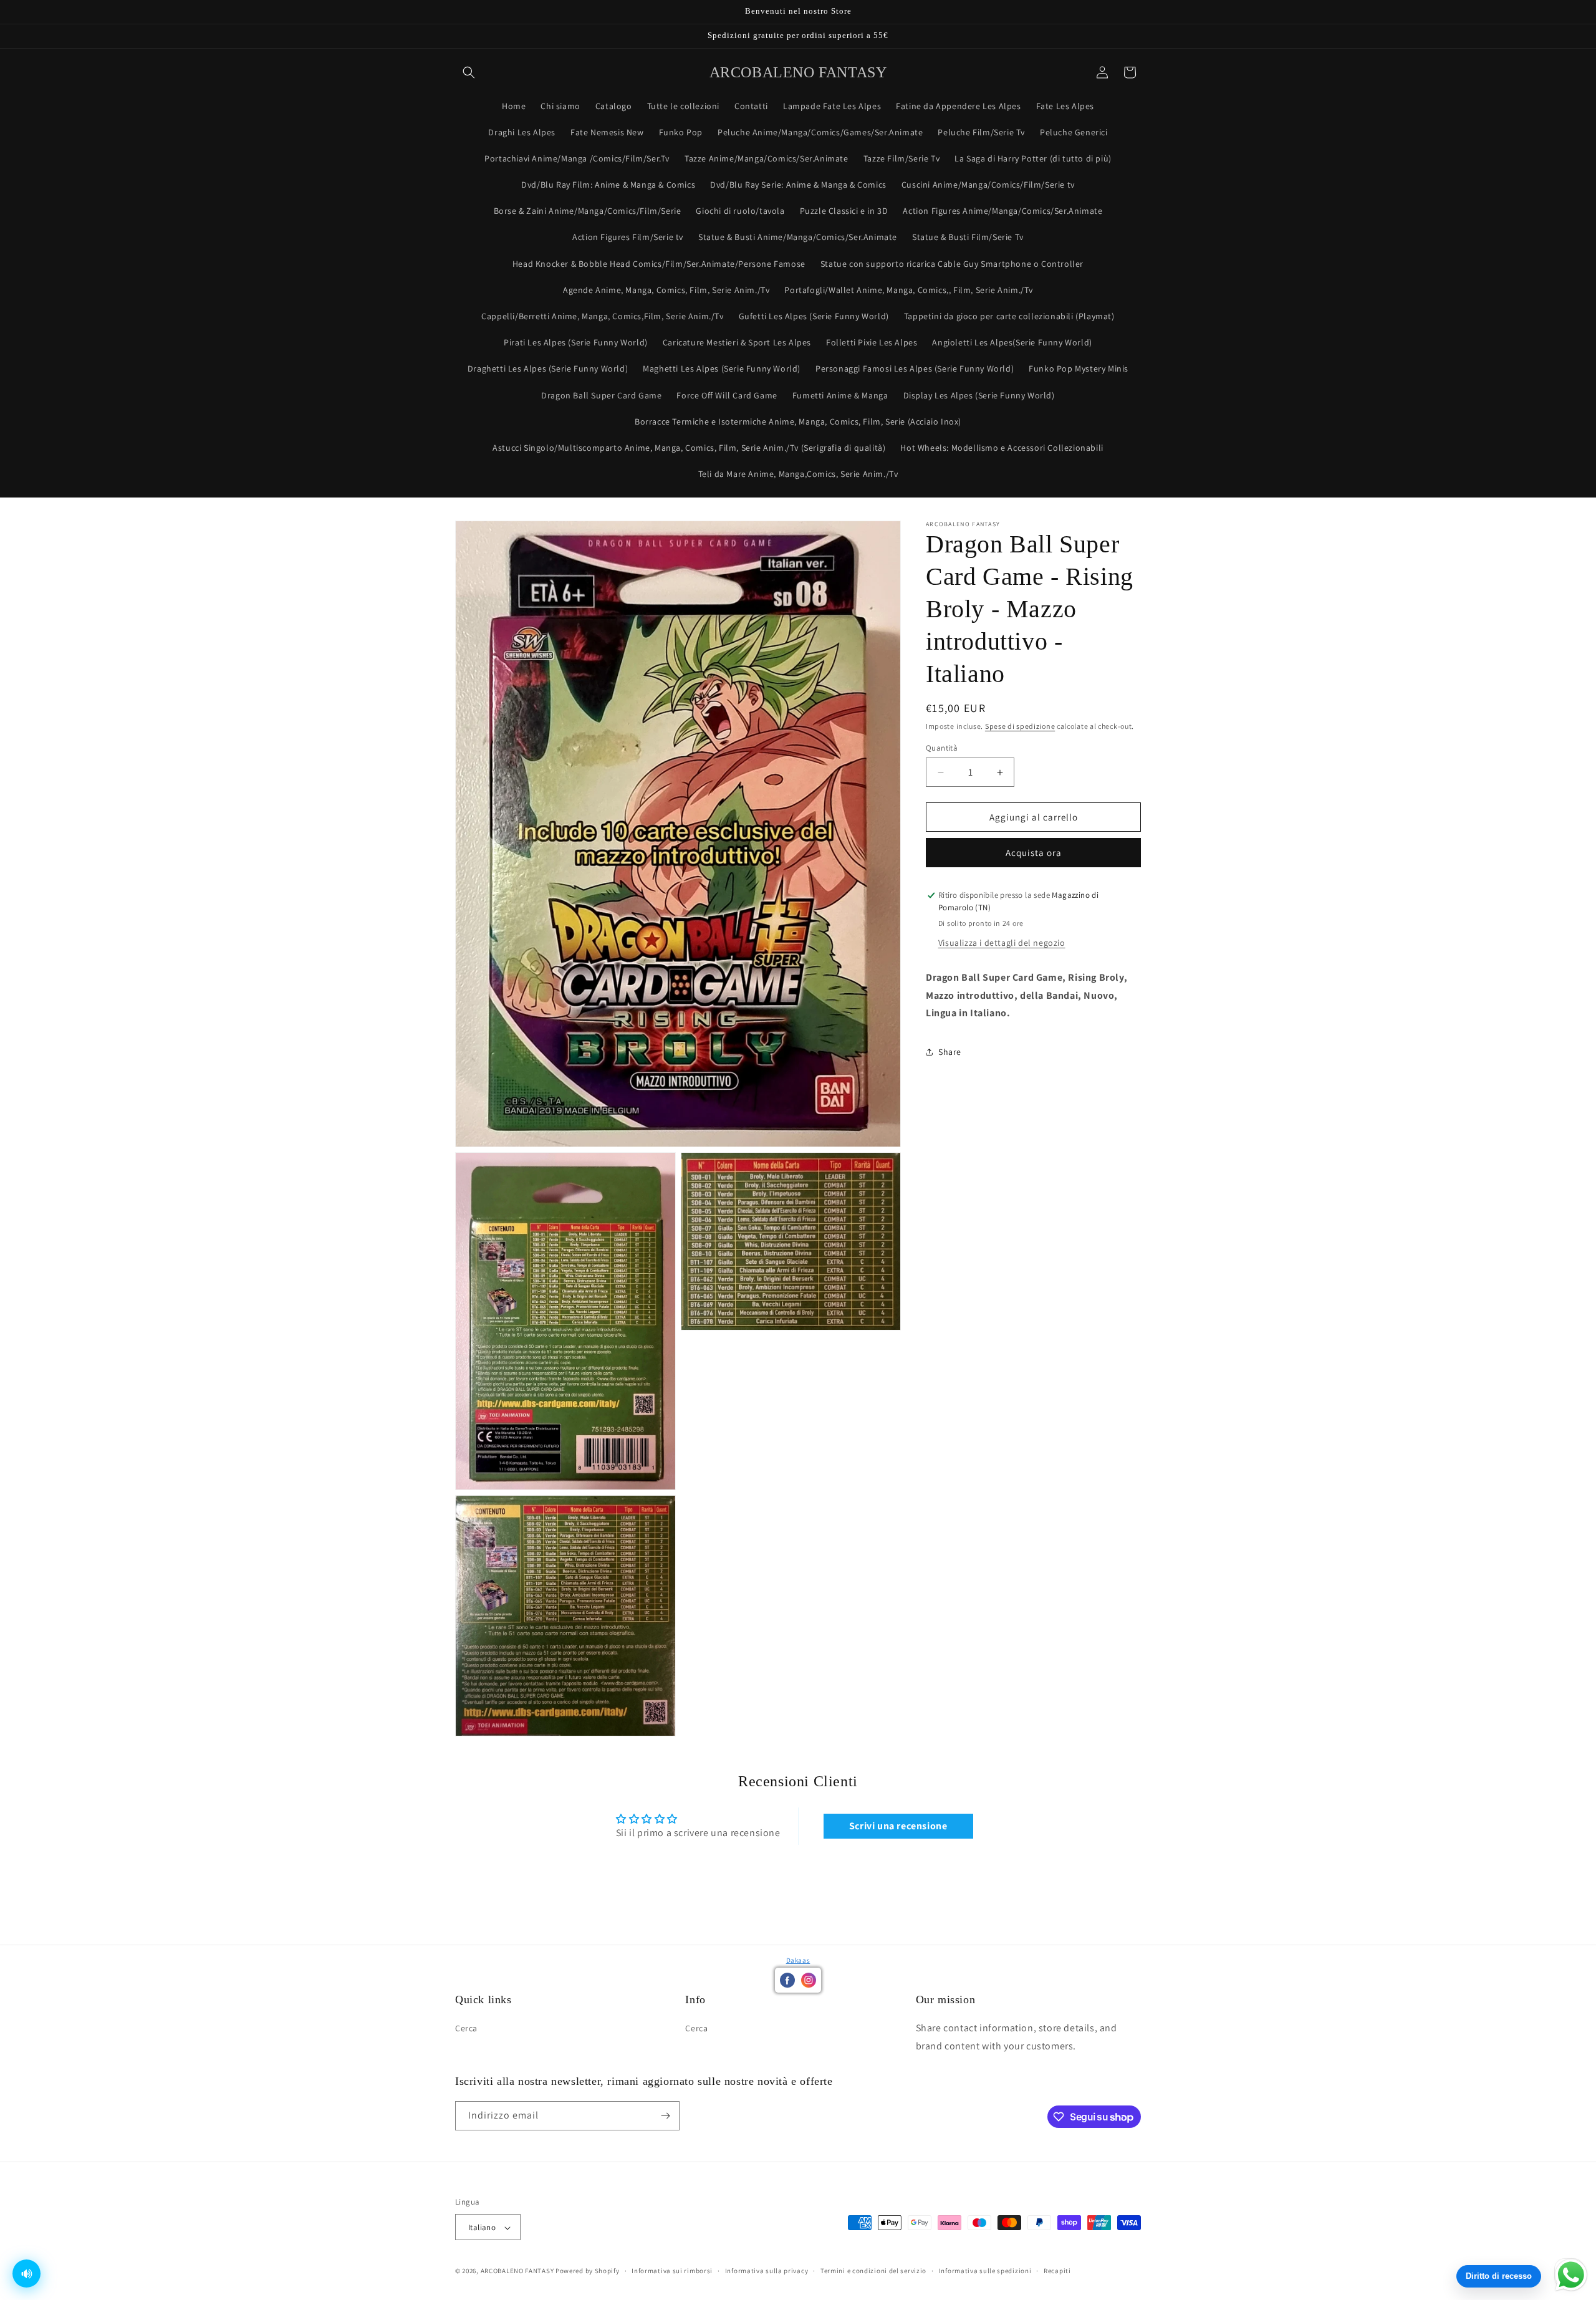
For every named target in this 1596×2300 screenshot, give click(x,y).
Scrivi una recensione (898, 1826)
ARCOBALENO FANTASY (517, 2271)
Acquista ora (1034, 853)
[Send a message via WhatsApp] (1571, 2275)
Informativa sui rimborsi (672, 2271)
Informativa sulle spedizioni (985, 2271)
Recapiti (1057, 2271)
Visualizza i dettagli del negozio (1002, 943)
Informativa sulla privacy (767, 2271)
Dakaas (798, 1960)
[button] (469, 72)
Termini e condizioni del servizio (873, 2271)
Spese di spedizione (1020, 726)
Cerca (466, 2028)
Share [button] (950, 1052)
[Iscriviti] (665, 2116)
